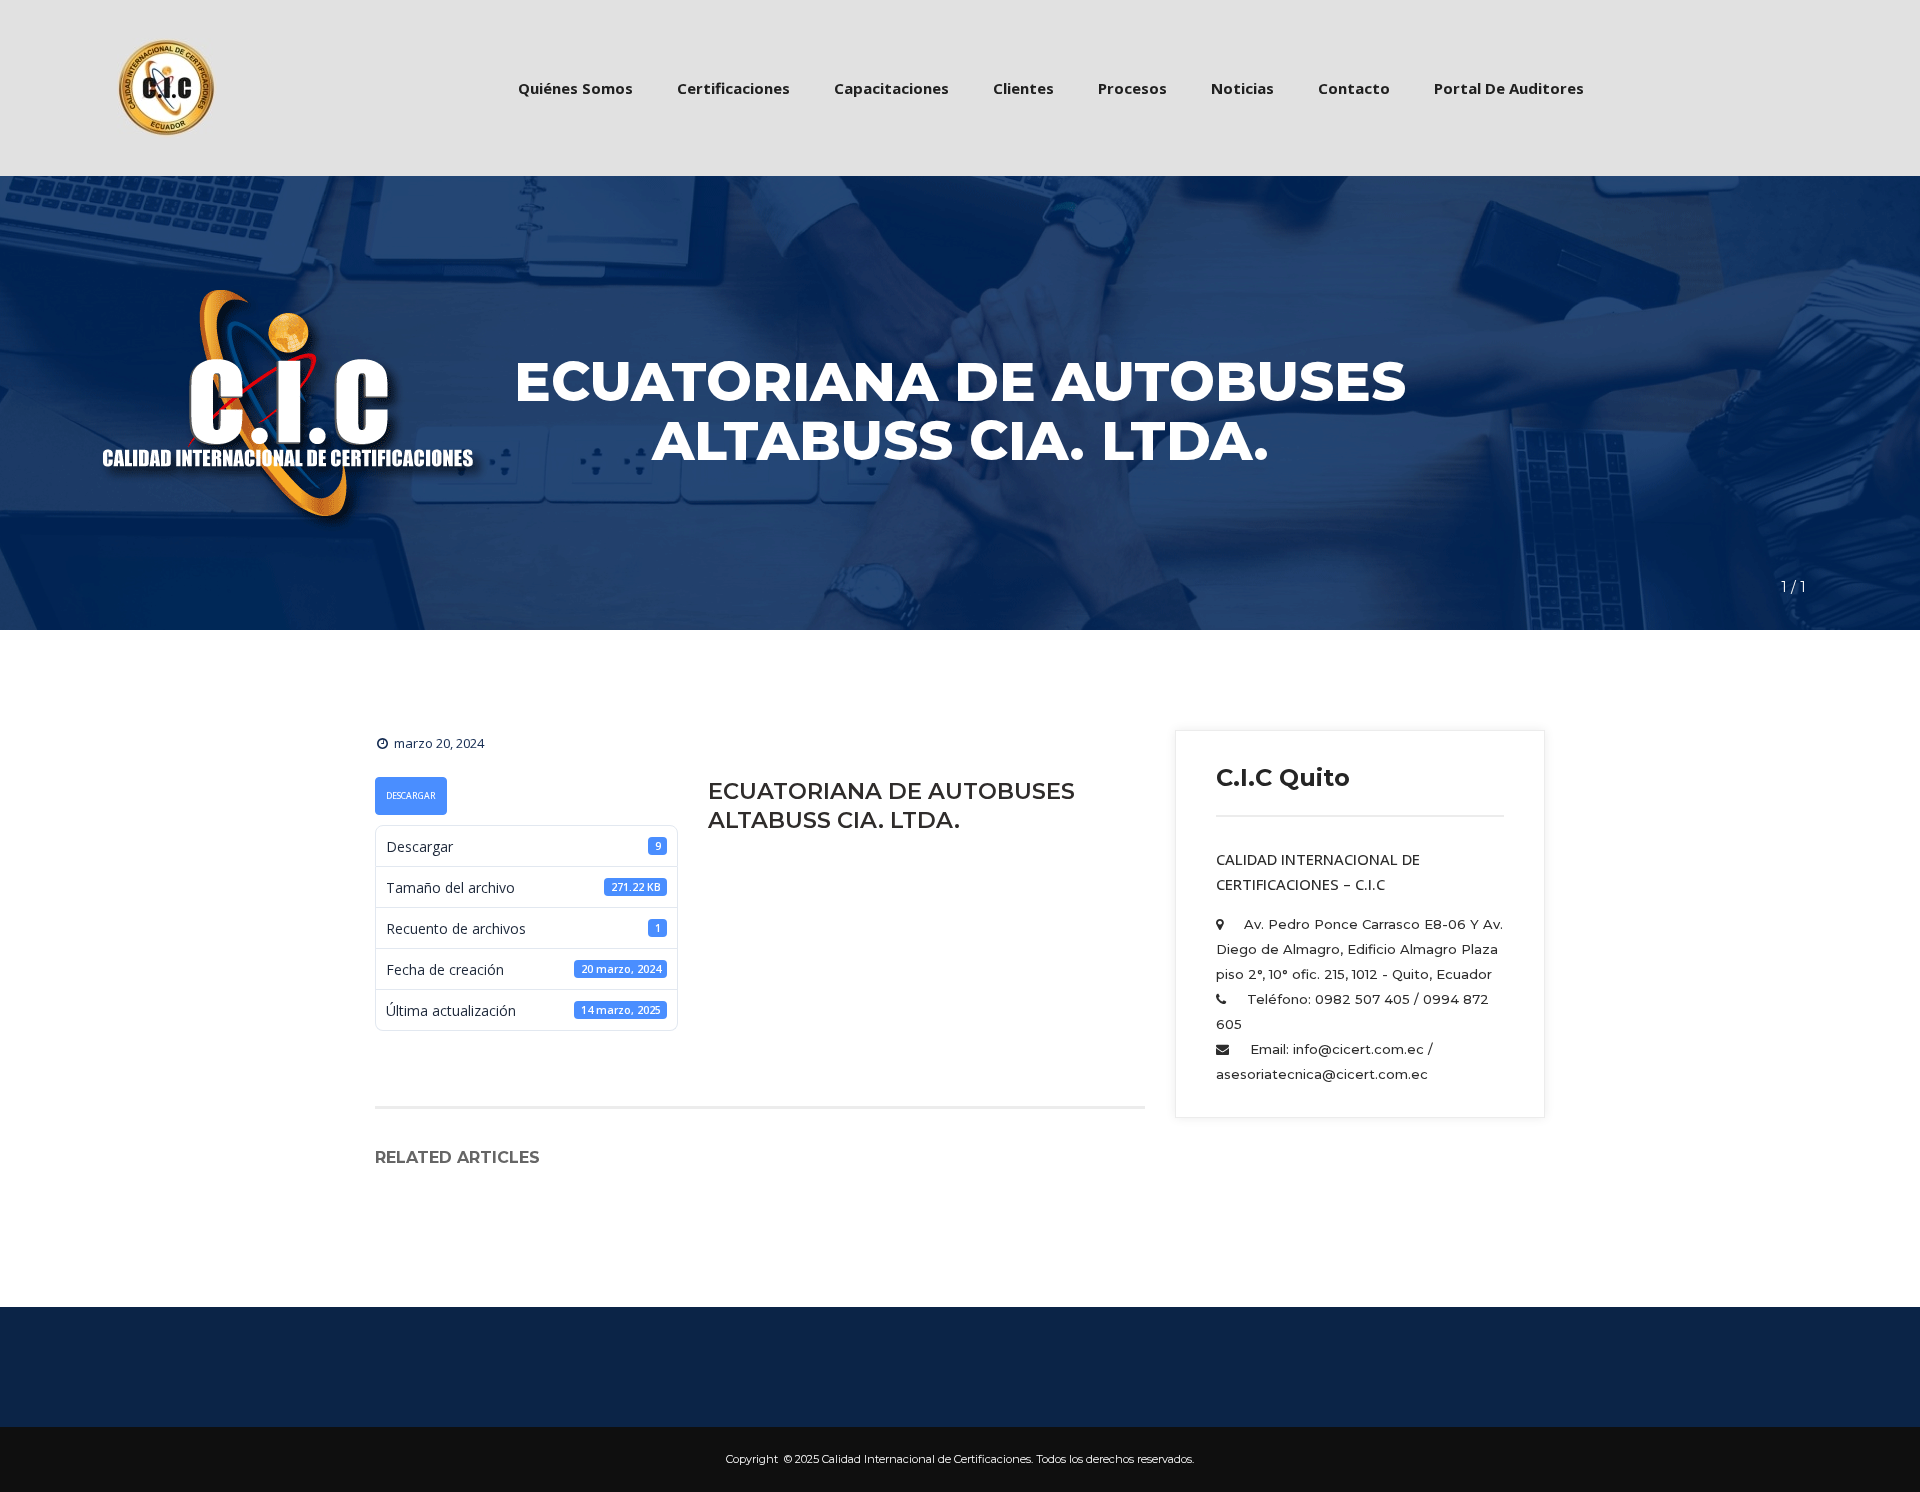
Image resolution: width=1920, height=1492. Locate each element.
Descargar (411, 796)
